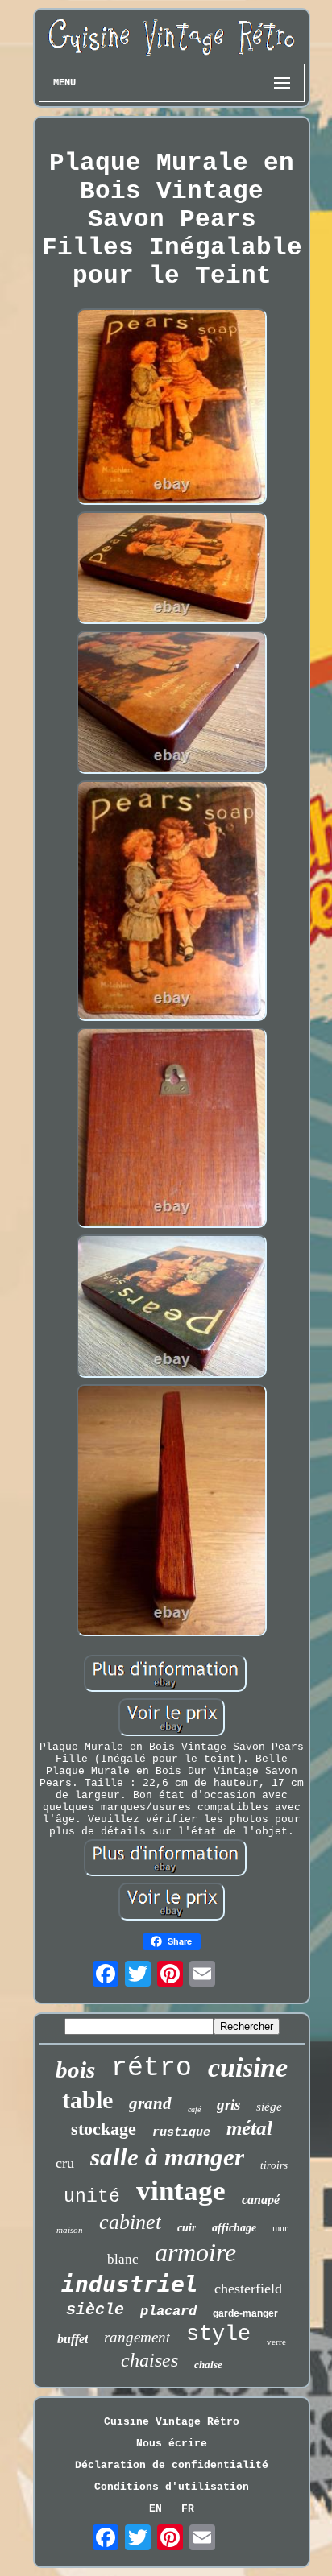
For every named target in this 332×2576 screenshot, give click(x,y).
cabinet (130, 2222)
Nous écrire (172, 2444)
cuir (187, 2228)
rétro (151, 2068)
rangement (137, 2337)
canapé (261, 2200)
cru (65, 2163)
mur (280, 2228)
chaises (149, 2360)
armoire (195, 2252)
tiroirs (274, 2165)
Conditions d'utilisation (172, 2487)
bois (75, 2069)
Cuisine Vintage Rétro (172, 2422)
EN (156, 2509)
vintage (181, 2191)
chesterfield (248, 2289)
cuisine (248, 2067)
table (87, 2100)
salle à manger (167, 2157)
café (194, 2109)
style (218, 2334)
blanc (123, 2259)
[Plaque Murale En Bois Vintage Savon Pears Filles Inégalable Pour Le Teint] (172, 409)
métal (249, 2128)
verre (276, 2342)
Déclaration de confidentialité (172, 2465)
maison (70, 2230)
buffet (73, 2339)
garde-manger (245, 2313)
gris (228, 2105)
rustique (181, 2133)
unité (92, 2197)
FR (188, 2509)
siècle (95, 2310)
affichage (234, 2228)
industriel (130, 2284)
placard (168, 2311)
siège (269, 2107)
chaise (208, 2365)
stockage (104, 2129)
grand (150, 2103)
